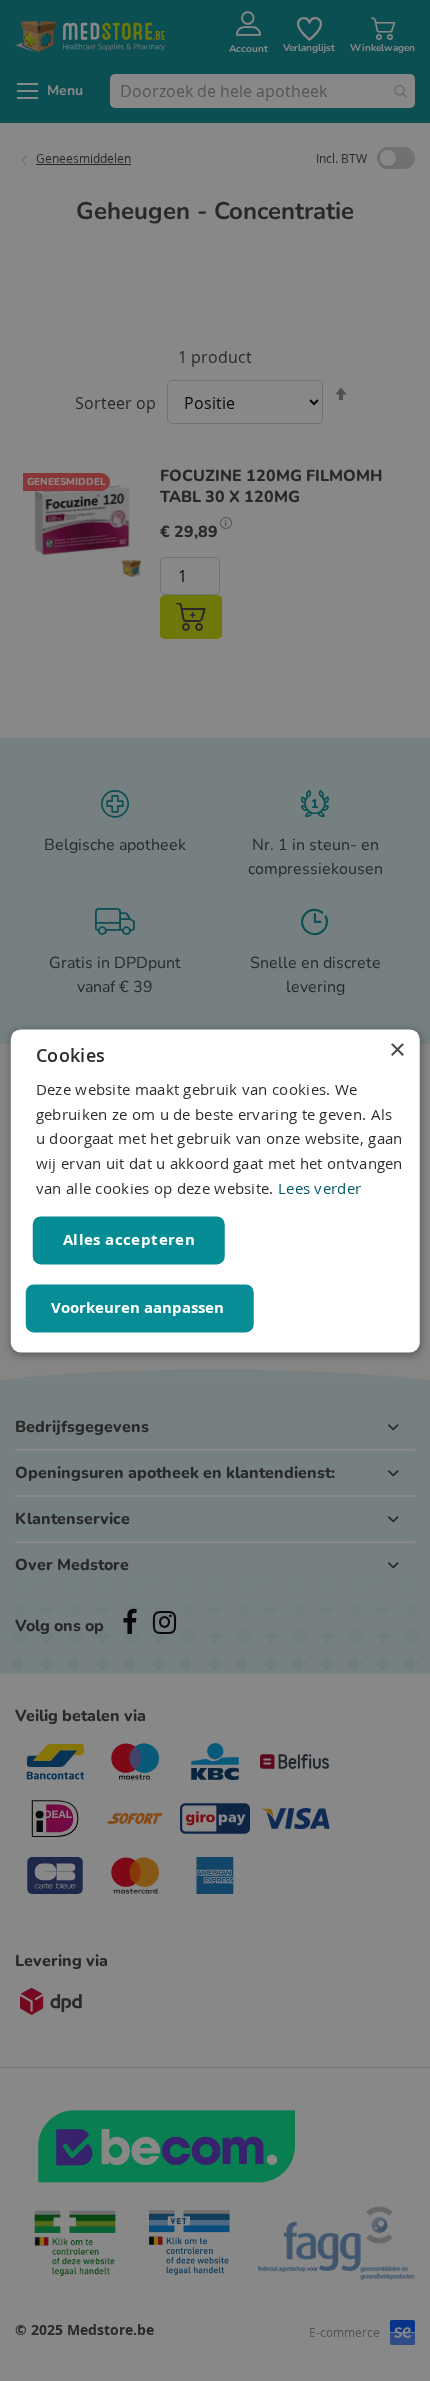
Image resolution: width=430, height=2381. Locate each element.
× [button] (396, 1050)
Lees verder (319, 1188)
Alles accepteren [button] (129, 1239)
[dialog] (215, 1190)
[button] (140, 1308)
